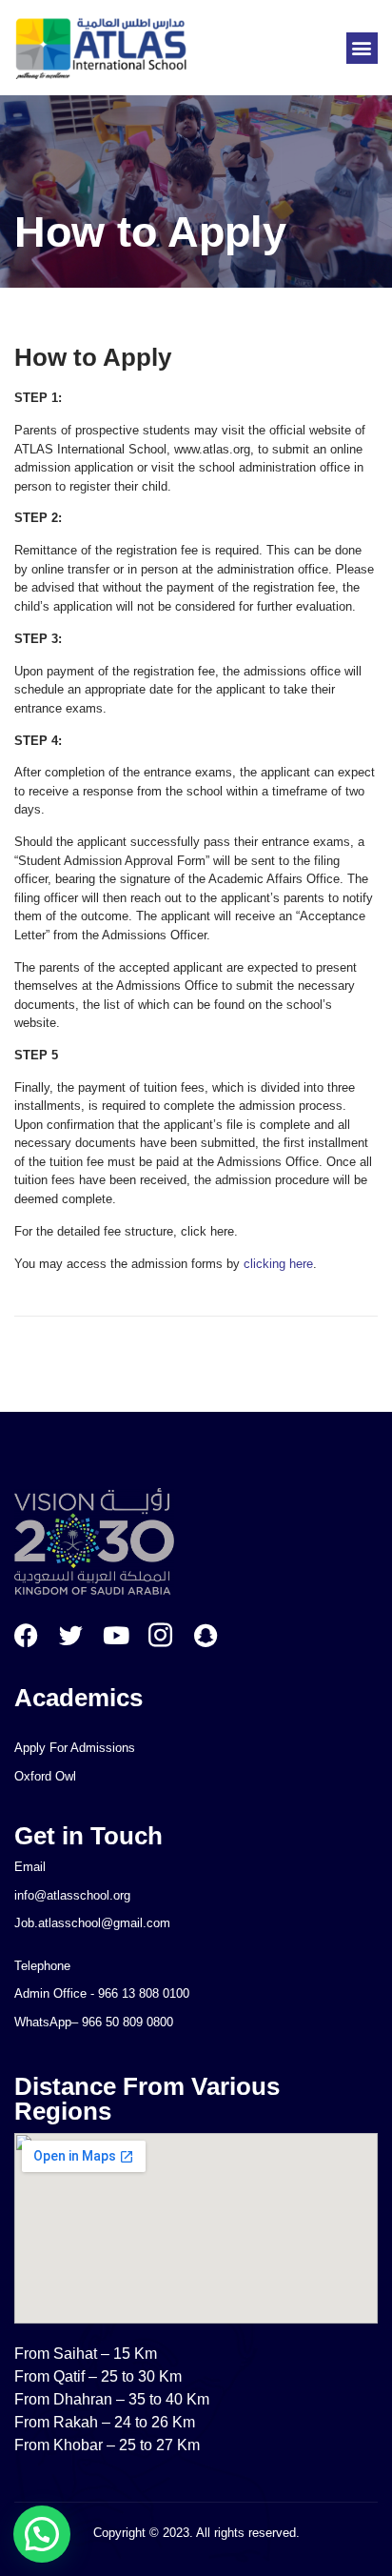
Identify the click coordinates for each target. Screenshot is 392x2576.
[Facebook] (26, 1635)
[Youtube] (116, 1635)
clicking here (278, 1264)
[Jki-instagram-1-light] (160, 1635)
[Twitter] (71, 1635)
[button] (362, 48)
